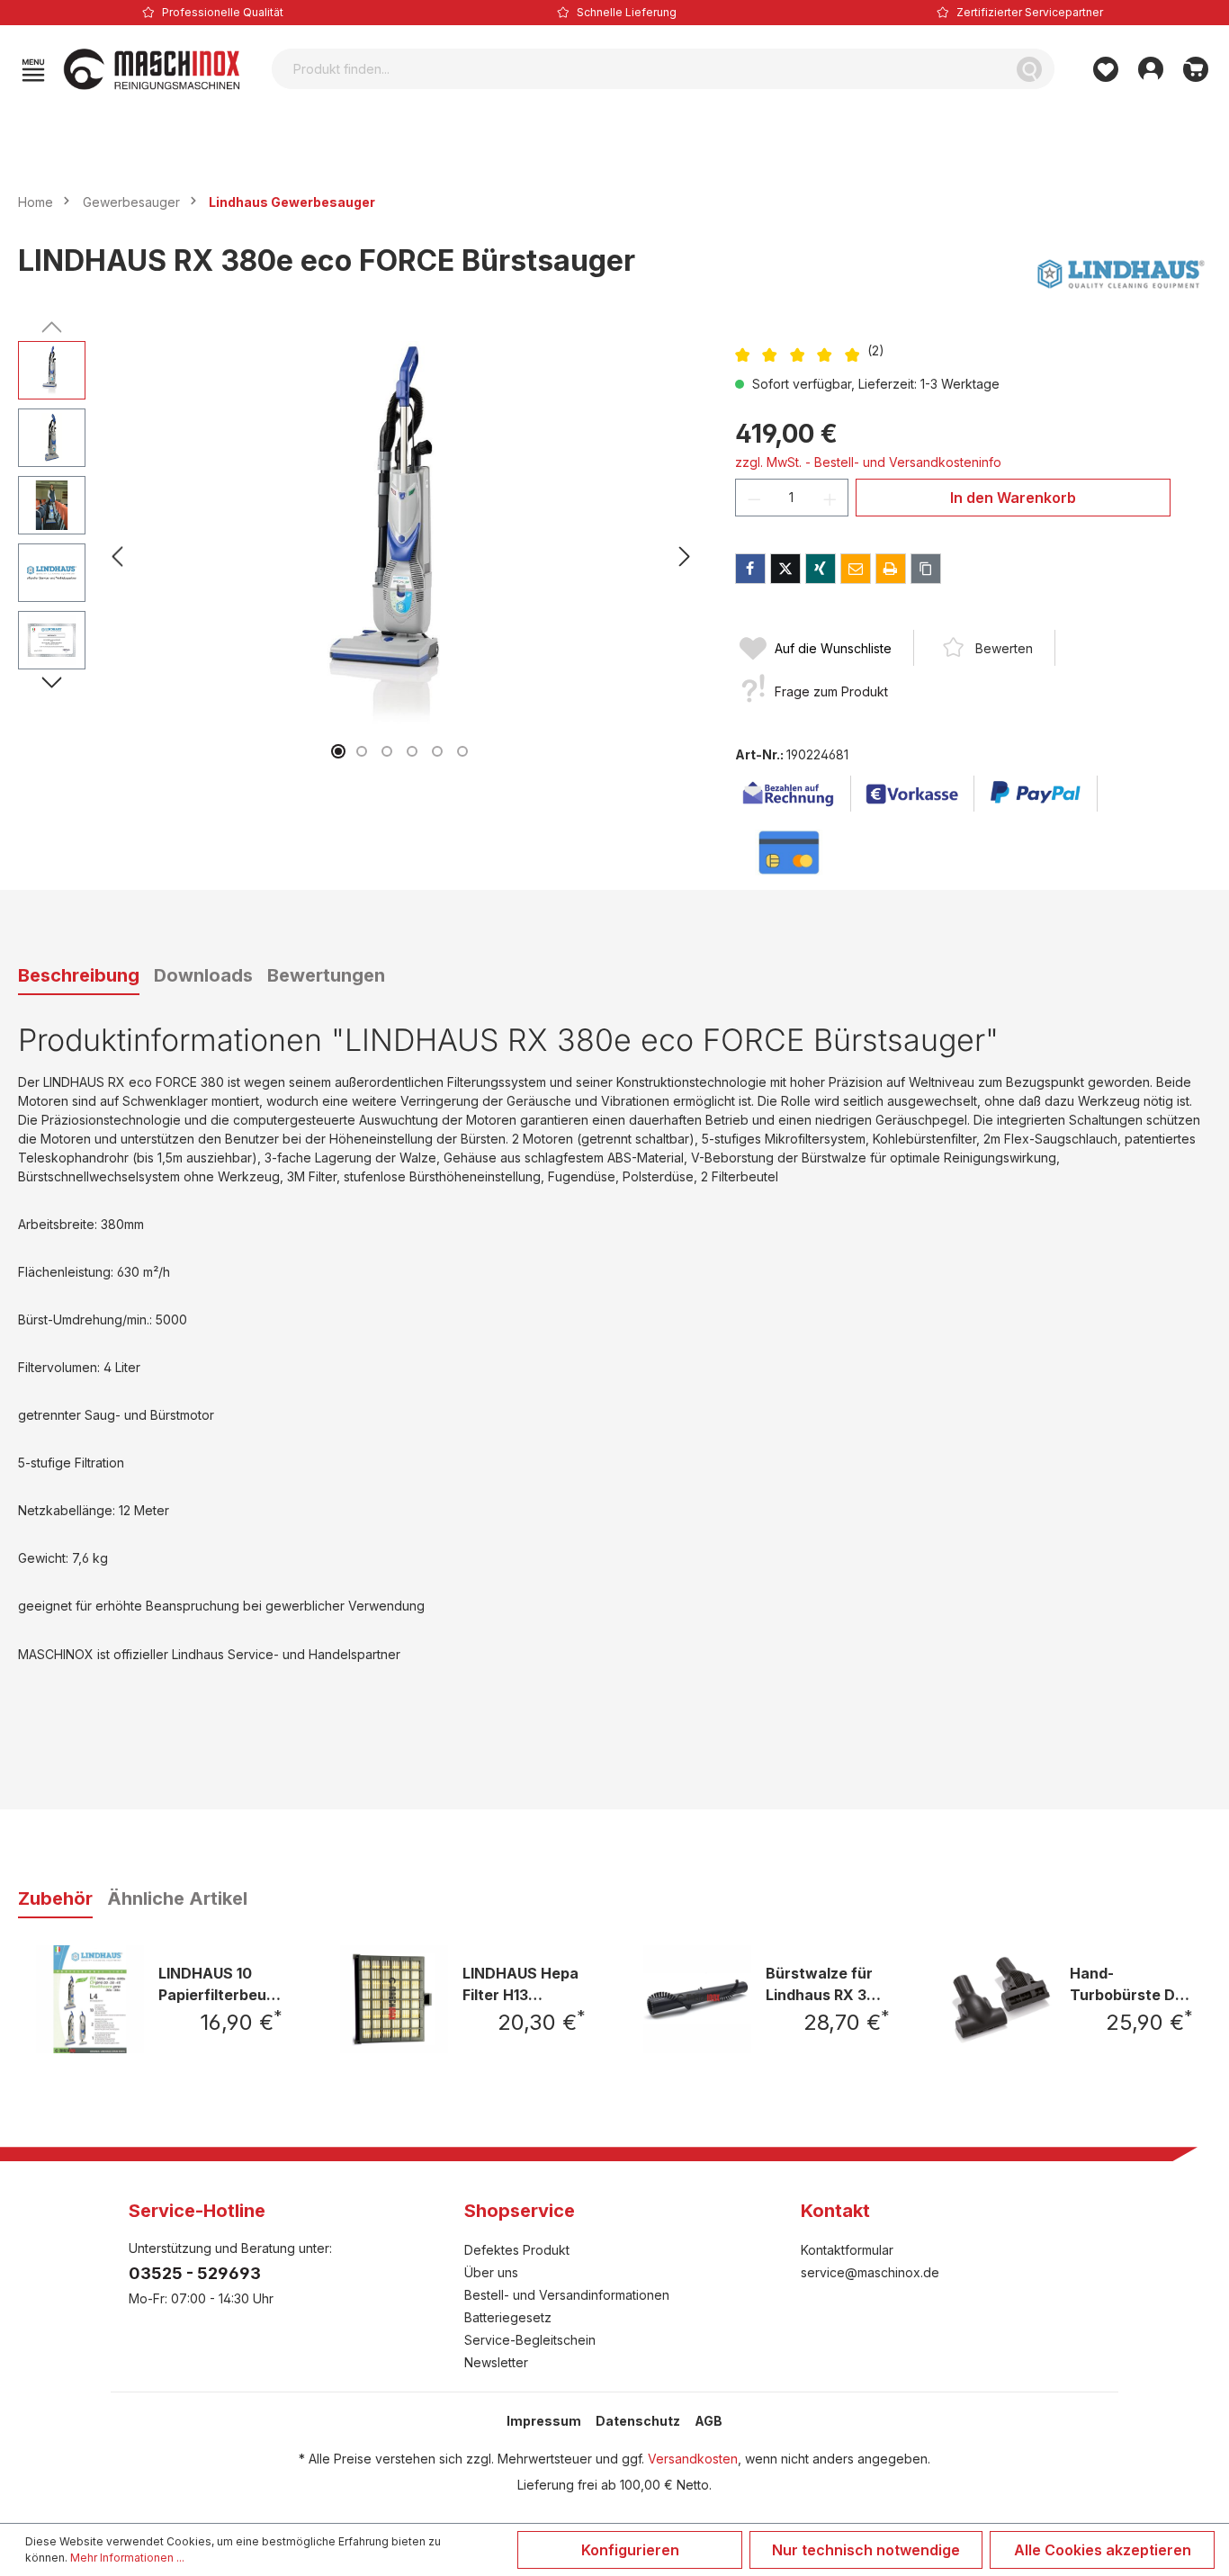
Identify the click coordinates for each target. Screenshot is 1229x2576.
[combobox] (638, 69)
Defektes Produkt (517, 2250)
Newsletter (496, 2362)
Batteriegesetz (508, 2317)
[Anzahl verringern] (754, 498)
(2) (876, 350)
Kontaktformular (847, 2250)
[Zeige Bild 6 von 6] (462, 751)
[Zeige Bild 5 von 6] (437, 751)
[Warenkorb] (1196, 69)
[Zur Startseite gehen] (152, 69)
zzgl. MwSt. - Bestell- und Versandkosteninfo (868, 462)
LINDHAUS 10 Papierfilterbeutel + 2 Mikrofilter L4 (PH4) (220, 1984)
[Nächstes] (685, 556)
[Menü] (33, 69)
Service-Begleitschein (530, 2340)
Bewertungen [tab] (326, 975)
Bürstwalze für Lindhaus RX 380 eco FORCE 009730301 (826, 1984)
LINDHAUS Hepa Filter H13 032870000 (520, 1984)
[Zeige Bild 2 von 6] (362, 751)
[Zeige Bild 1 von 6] (338, 751)
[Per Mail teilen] (856, 569)
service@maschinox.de (870, 2272)
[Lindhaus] (1121, 274)
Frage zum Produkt (831, 691)
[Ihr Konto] (1151, 69)
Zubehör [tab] (55, 1898)
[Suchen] (1029, 69)
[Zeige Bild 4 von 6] (412, 751)
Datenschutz (638, 2421)
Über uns (491, 2272)
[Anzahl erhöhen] (830, 498)
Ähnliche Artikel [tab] (177, 1898)
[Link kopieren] (926, 569)
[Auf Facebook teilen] (750, 569)
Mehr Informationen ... (127, 2558)
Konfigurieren (630, 2550)
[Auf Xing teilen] (821, 569)
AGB (709, 2421)
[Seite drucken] (891, 569)
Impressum (544, 2421)
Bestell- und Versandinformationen (567, 2295)
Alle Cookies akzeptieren (1103, 2550)
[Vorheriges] (117, 556)
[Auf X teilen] (785, 569)
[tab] (79, 976)
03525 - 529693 (195, 2273)
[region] (359, 556)
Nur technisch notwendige (866, 2550)
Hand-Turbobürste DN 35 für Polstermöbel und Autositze (1128, 1984)
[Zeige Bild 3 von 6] (387, 751)
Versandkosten (693, 2459)
